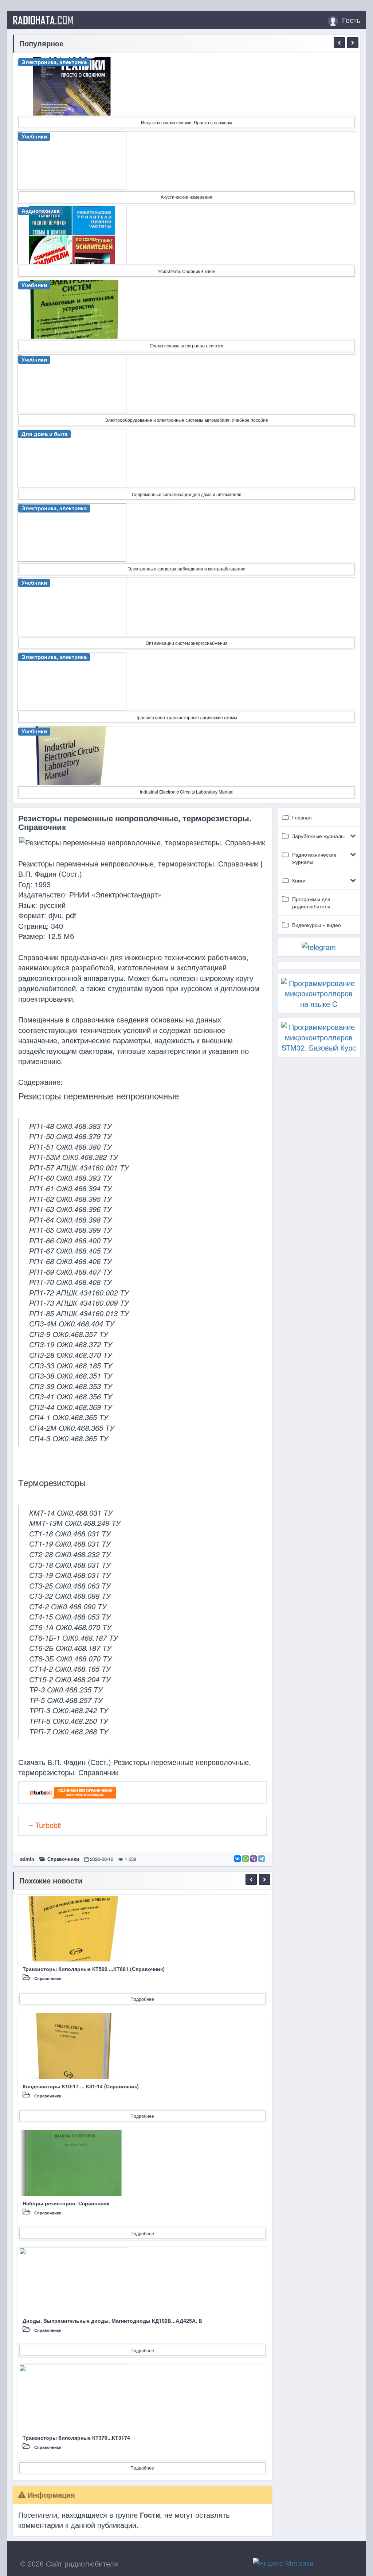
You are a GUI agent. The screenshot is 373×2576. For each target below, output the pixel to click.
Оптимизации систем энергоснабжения (187, 643)
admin (27, 1859)
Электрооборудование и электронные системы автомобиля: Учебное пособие (186, 420)
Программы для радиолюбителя (311, 903)
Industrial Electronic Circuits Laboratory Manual (187, 792)
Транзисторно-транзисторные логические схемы (186, 717)
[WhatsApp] (246, 1859)
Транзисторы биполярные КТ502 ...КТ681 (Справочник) (94, 1969)
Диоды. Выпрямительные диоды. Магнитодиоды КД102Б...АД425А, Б (112, 2320)
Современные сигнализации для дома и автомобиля (187, 494)
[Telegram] (262, 1859)
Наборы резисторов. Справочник (66, 2203)
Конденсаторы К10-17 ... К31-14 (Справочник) (81, 2086)
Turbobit (48, 1825)
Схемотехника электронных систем (186, 345)
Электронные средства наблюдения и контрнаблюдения (187, 568)
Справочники (63, 1859)
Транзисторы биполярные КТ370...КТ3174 (76, 2437)
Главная (302, 817)
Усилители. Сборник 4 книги (187, 271)
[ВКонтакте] (237, 1859)
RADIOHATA (43, 20)
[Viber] (254, 1859)
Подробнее (142, 1999)
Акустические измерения (186, 197)
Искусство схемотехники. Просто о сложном (186, 122)
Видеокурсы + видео (317, 925)
